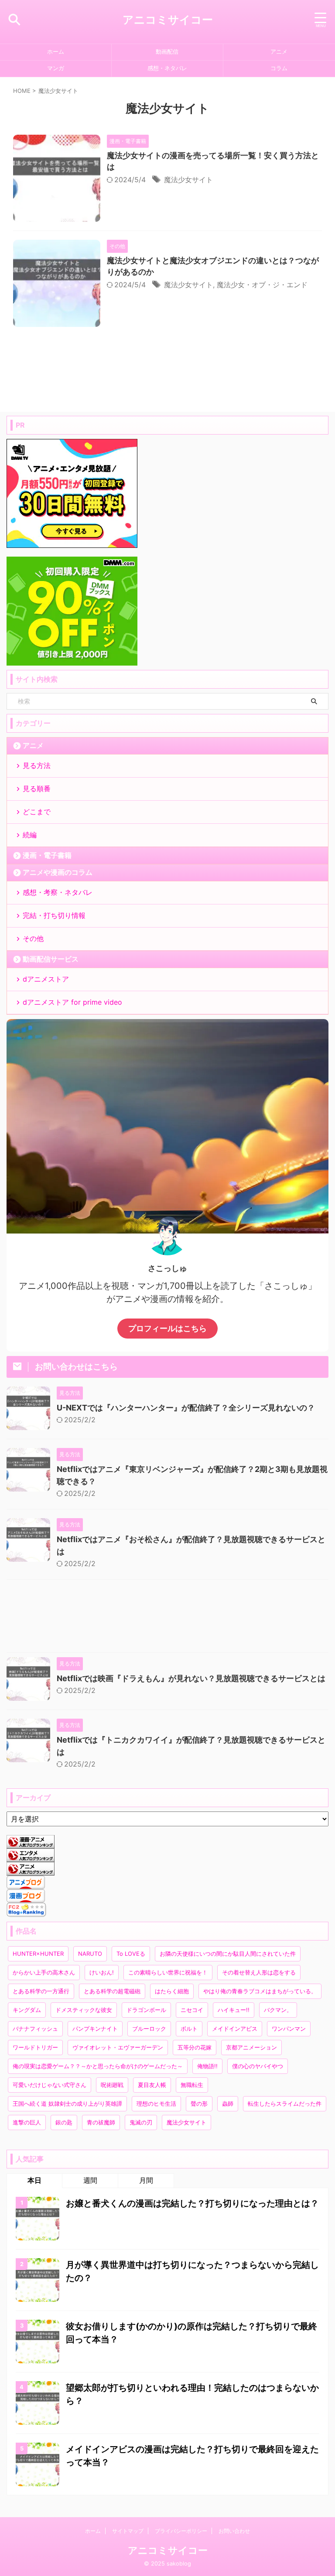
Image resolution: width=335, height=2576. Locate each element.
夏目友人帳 (152, 2085)
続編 (30, 835)
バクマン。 (278, 2010)
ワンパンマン (289, 2029)
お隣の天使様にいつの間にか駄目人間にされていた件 (228, 1954)
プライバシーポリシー (181, 2531)
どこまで (37, 812)
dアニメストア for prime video (72, 1002)
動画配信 (167, 52)
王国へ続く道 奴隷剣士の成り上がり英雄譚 (67, 2104)
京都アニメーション (251, 2047)
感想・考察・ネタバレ (58, 892)
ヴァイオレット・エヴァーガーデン (118, 2047)
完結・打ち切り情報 (54, 915)
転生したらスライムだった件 (285, 2104)
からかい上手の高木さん (44, 1972)
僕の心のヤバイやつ (258, 2066)
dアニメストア (46, 979)
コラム (279, 68)
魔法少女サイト (188, 180)
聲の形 (199, 2104)
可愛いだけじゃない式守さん (50, 2085)
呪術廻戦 (112, 2085)
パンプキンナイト (95, 2029)
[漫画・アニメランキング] (31, 1844)
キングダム (27, 2010)
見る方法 (37, 765)
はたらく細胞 (172, 1991)
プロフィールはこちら (167, 1328)
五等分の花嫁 (195, 2047)
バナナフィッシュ (35, 2029)
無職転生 (192, 2085)
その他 (33, 938)
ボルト (189, 2029)
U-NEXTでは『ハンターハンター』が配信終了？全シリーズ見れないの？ (186, 1408)
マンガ (56, 68)
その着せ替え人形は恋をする (259, 1972)
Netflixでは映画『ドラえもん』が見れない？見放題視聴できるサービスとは (191, 1678)
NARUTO (90, 1954)
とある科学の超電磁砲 (112, 1991)
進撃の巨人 (27, 2122)
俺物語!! (207, 2066)
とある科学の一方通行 (41, 1991)
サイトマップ (128, 2531)
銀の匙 (64, 2122)
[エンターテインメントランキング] (31, 1858)
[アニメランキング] (31, 1871)
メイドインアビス (235, 2029)
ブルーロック (149, 2029)
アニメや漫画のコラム (58, 872)
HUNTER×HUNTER (38, 1954)
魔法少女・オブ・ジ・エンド (262, 285)
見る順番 (37, 788)
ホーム (56, 52)
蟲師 (228, 2104)
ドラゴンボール (146, 2010)
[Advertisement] (167, 1618)
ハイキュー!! (234, 2010)
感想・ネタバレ (167, 68)
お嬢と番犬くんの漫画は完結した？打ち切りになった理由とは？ (192, 2203)
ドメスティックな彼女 (84, 2010)
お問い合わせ (234, 2531)
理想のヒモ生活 (156, 2104)
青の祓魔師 (101, 2122)
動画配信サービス (51, 959)
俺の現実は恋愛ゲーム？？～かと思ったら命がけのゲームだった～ (98, 2066)
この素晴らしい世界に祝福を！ (168, 1972)
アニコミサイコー (168, 20)
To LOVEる (131, 1954)
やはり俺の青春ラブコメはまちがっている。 (260, 1991)
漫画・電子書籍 (47, 855)
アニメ (279, 52)
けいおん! (102, 1972)
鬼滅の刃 (141, 2122)
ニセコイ (192, 2010)
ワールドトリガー (35, 2047)
